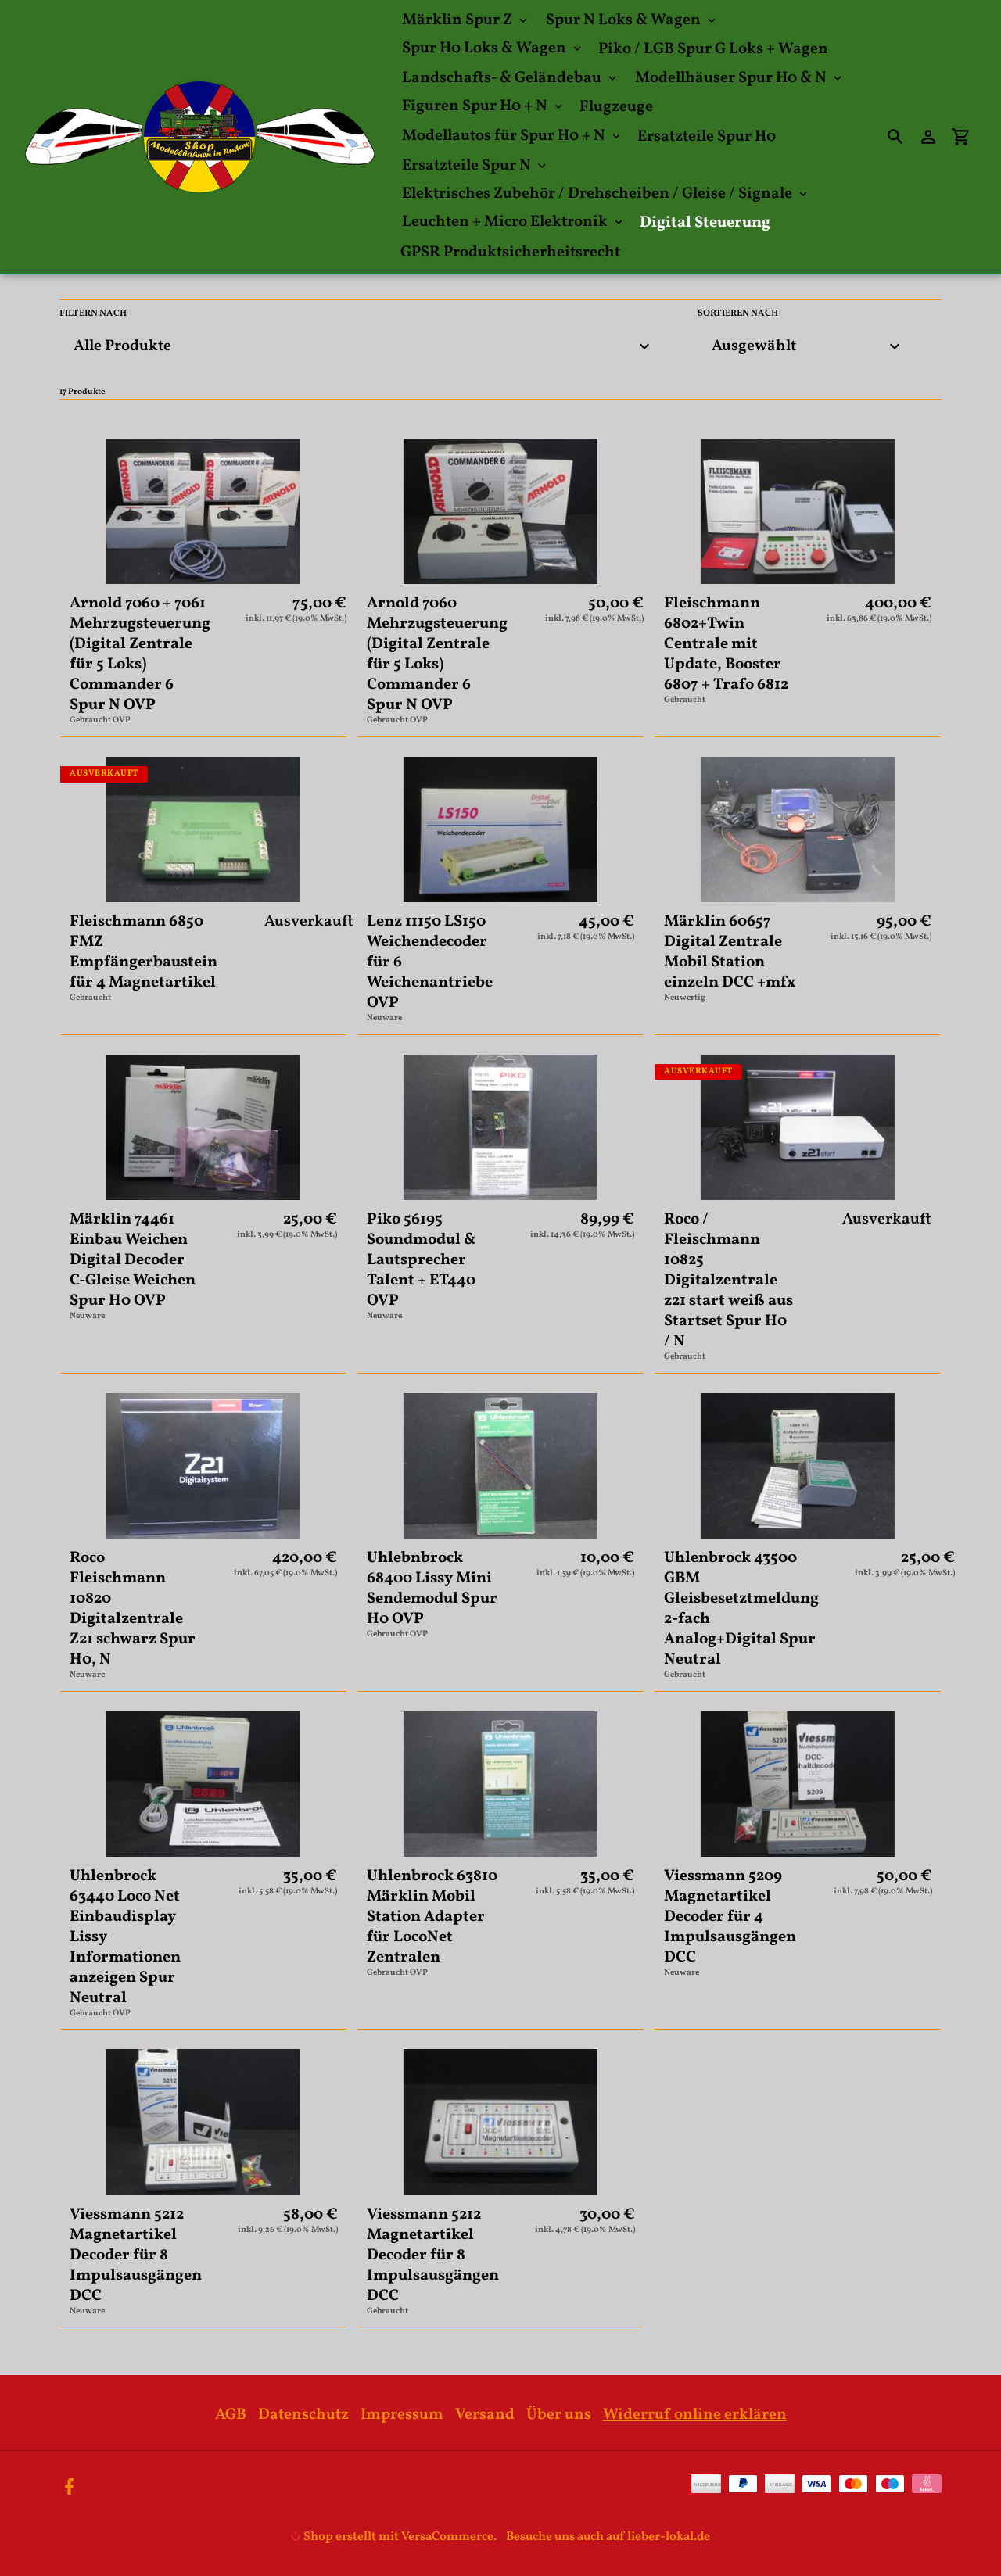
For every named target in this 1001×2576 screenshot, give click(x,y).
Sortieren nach (738, 313)
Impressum (402, 2415)
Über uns (559, 2415)
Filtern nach (93, 313)
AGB (231, 2415)
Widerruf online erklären (695, 2415)
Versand (485, 2415)
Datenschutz (303, 2415)
